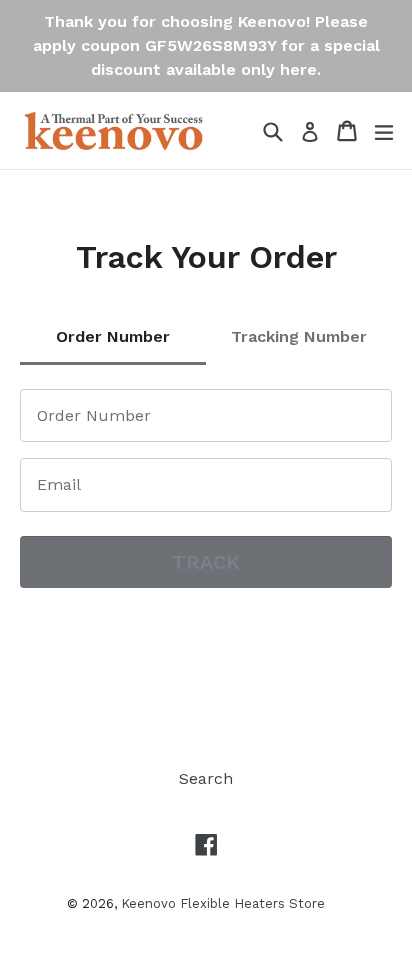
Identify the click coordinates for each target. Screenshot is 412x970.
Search (206, 778)
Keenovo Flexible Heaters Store (223, 903)
